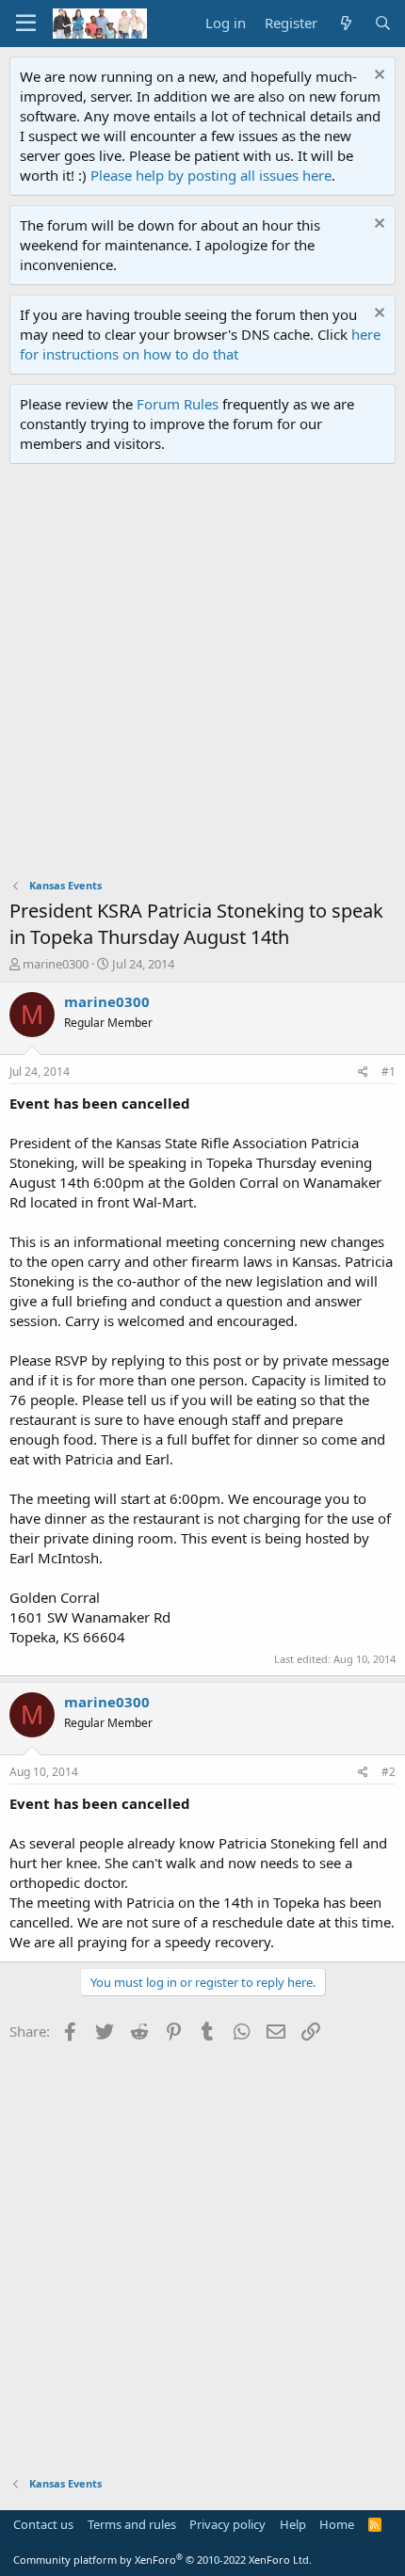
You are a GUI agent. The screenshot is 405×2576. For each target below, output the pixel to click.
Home (337, 2524)
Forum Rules (178, 404)
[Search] (383, 23)
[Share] (363, 1072)
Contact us (43, 2524)
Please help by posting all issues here (211, 175)
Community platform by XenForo (162, 2560)
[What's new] (345, 23)
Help (293, 2524)
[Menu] (26, 24)
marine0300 (56, 964)
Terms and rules (132, 2524)
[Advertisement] (202, 676)
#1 (389, 1072)
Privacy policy (227, 2524)
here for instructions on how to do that (200, 344)
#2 (389, 1772)
